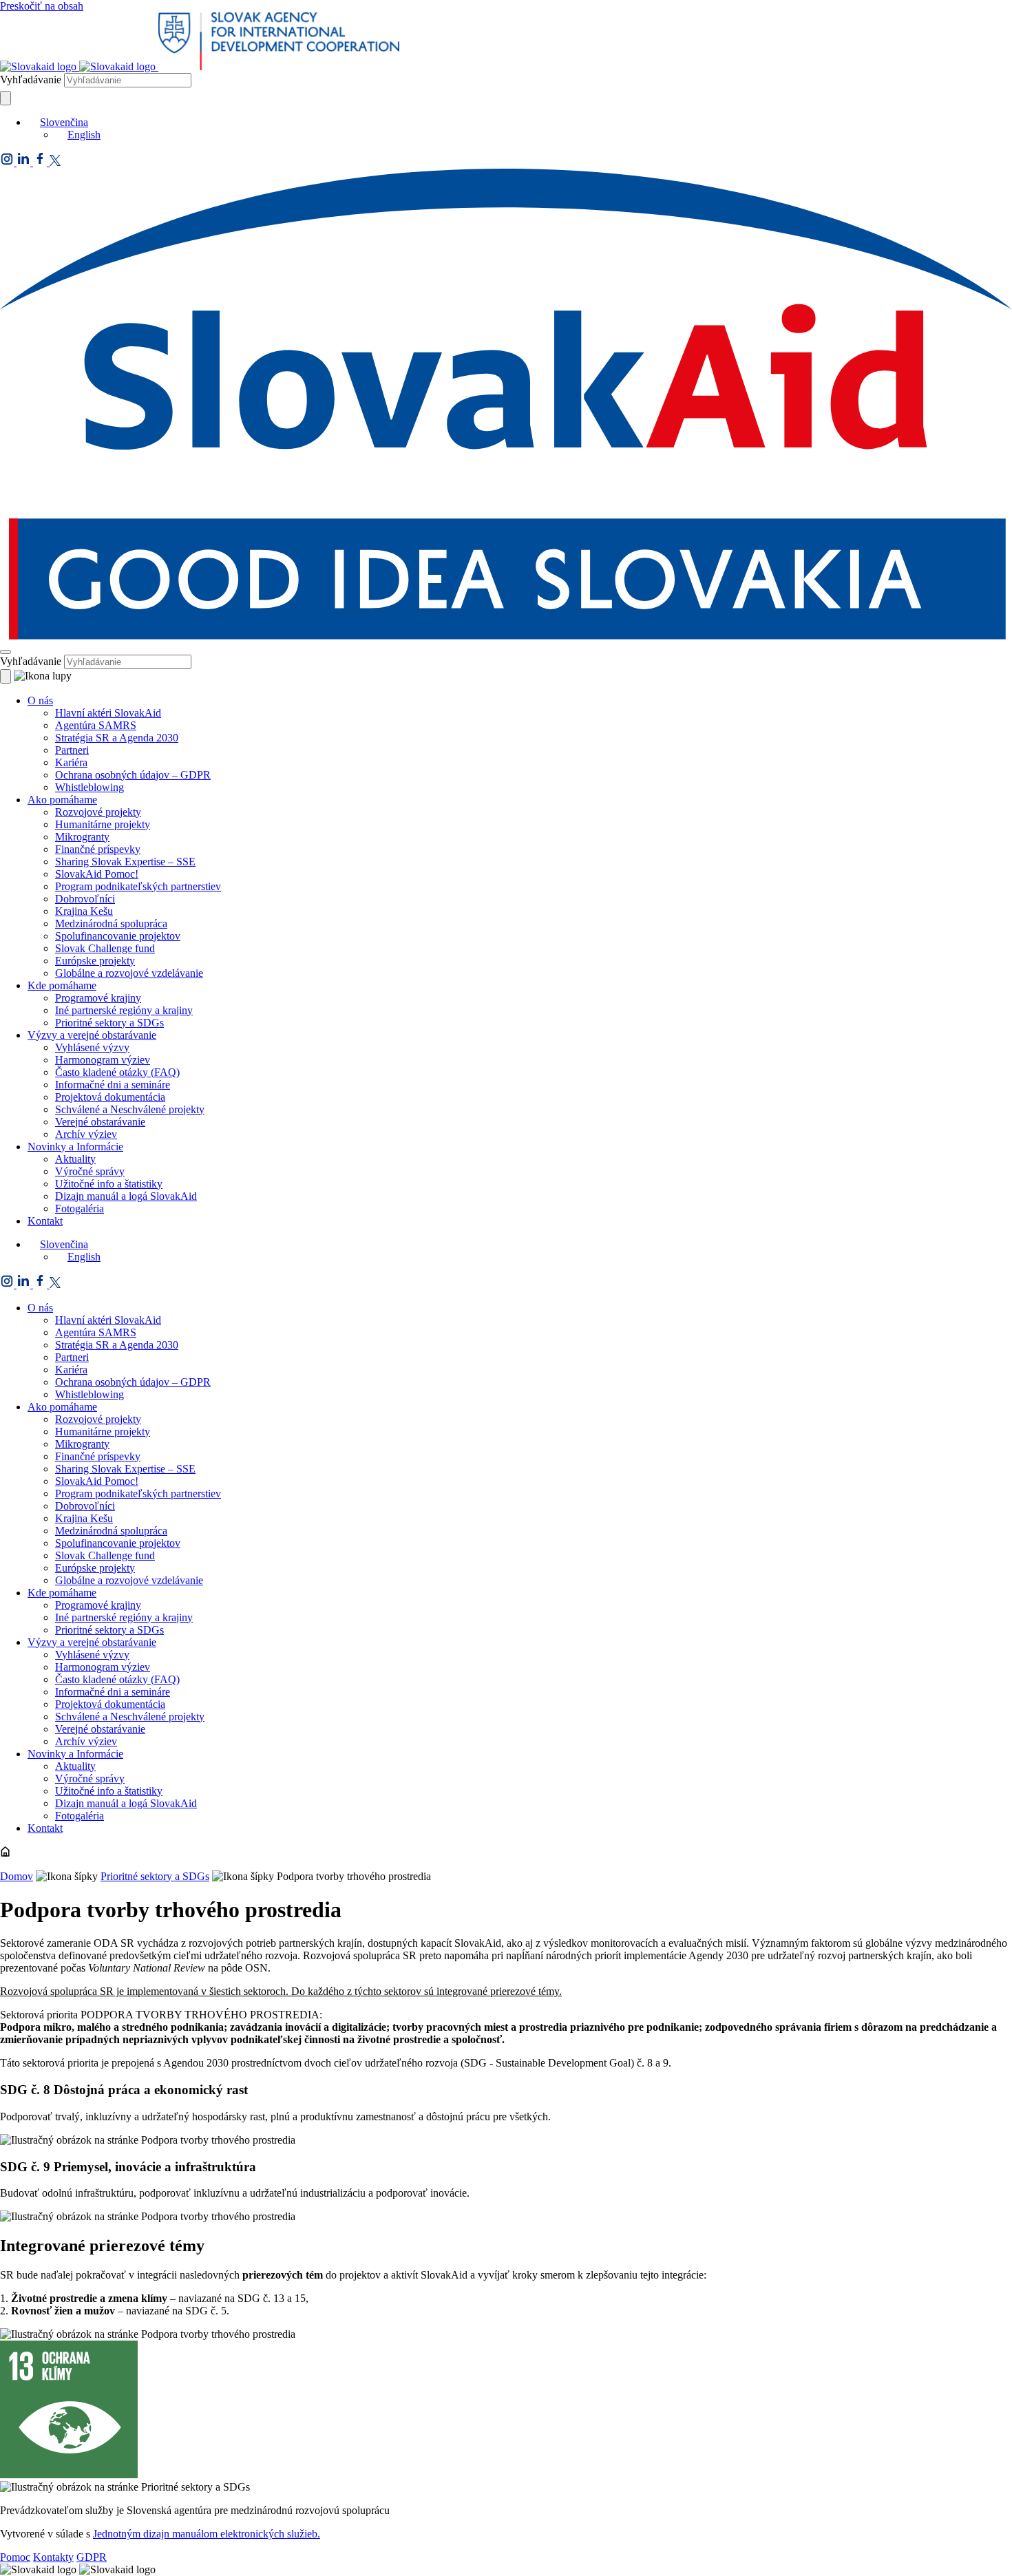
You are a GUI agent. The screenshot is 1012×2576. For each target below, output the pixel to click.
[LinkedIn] (25, 162)
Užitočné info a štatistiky (109, 1184)
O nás (40, 700)
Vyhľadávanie (31, 80)
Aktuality (75, 1159)
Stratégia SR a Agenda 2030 (117, 738)
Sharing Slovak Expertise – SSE (125, 862)
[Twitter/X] (55, 162)
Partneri (72, 750)
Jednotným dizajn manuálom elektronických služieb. (207, 2534)
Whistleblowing (89, 787)
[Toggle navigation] (6, 652)
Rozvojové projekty (98, 812)
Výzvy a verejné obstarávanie (92, 1035)
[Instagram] (8, 162)
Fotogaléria (80, 1208)
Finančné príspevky (98, 849)
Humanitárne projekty (103, 824)
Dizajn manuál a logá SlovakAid (126, 1196)
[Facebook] (41, 162)
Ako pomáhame (62, 800)
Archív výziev (86, 1134)
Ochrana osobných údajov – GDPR (133, 775)
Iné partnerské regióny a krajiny (124, 1010)
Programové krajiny (98, 998)
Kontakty (53, 2557)
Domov (17, 1876)
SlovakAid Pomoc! (97, 874)
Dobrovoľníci (85, 899)
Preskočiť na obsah (42, 6)
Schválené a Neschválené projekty (130, 1109)
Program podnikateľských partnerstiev (138, 886)
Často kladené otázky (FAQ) (117, 1072)
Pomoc (15, 2557)
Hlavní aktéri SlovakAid (108, 713)
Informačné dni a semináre (113, 1085)
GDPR (92, 2557)
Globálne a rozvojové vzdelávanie (129, 973)
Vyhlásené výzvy (92, 1047)
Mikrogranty (82, 837)
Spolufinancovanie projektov (118, 936)
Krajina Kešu (84, 911)
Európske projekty (95, 961)
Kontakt (45, 1221)
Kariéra (71, 762)
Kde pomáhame (62, 985)
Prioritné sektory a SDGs (109, 1023)
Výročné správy (90, 1171)
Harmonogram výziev (103, 1060)
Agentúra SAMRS (96, 725)
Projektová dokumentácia (110, 1097)
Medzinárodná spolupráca (111, 923)
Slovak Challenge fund (105, 948)
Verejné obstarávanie (100, 1122)
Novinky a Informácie (75, 1147)
